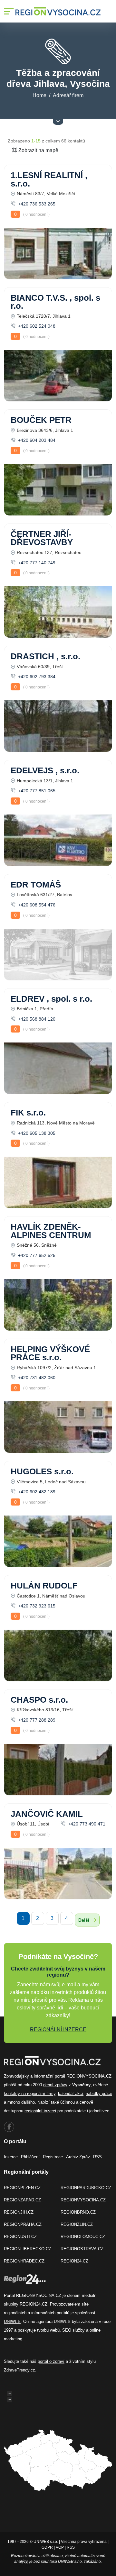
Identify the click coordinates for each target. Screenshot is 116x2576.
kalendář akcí (71, 2094)
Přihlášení (30, 2157)
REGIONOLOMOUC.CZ (83, 2237)
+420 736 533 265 (36, 204)
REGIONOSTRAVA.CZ (82, 2249)
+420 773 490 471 (86, 1824)
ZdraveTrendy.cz (19, 2370)
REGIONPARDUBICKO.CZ (86, 2188)
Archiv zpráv (78, 2157)
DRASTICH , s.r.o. (45, 656)
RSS (97, 2157)
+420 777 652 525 (36, 1255)
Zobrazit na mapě (38, 150)
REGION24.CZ (74, 2261)
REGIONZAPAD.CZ (22, 2200)
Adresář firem (68, 95)
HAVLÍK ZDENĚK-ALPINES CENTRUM (51, 1231)
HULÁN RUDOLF (44, 1586)
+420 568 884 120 (36, 1019)
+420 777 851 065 (36, 791)
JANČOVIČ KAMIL (47, 1814)
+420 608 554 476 (36, 905)
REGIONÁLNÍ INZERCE (58, 2030)
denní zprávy (55, 2085)
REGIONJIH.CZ (19, 2212)
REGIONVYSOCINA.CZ (83, 2200)
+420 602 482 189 (36, 1492)
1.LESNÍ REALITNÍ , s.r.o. (49, 179)
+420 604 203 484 (36, 440)
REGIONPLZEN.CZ (22, 2188)
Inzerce (11, 2157)
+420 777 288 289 (36, 1720)
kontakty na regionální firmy (30, 2094)
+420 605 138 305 (36, 1133)
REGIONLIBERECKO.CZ (28, 2249)
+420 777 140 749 (36, 563)
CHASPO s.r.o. (39, 1700)
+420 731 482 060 (36, 1378)
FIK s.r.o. (28, 1113)
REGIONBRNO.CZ (78, 2212)
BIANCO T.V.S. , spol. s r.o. (55, 302)
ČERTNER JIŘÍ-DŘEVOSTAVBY (42, 538)
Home (39, 95)
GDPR (47, 2547)
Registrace (53, 2157)
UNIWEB (12, 2321)
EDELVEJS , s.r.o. (45, 770)
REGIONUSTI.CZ (20, 2237)
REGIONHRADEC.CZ (24, 2261)
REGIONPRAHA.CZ (23, 2224)
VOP (60, 2547)
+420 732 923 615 (36, 1606)
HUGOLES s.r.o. (42, 1471)
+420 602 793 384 (36, 677)
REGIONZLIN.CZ (77, 2224)
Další (84, 1920)
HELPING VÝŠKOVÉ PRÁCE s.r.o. (50, 1353)
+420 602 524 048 (36, 326)
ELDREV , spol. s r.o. (51, 999)
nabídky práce (99, 2094)
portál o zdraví (51, 2361)
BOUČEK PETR (41, 420)
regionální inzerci (40, 2111)
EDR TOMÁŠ (36, 885)
